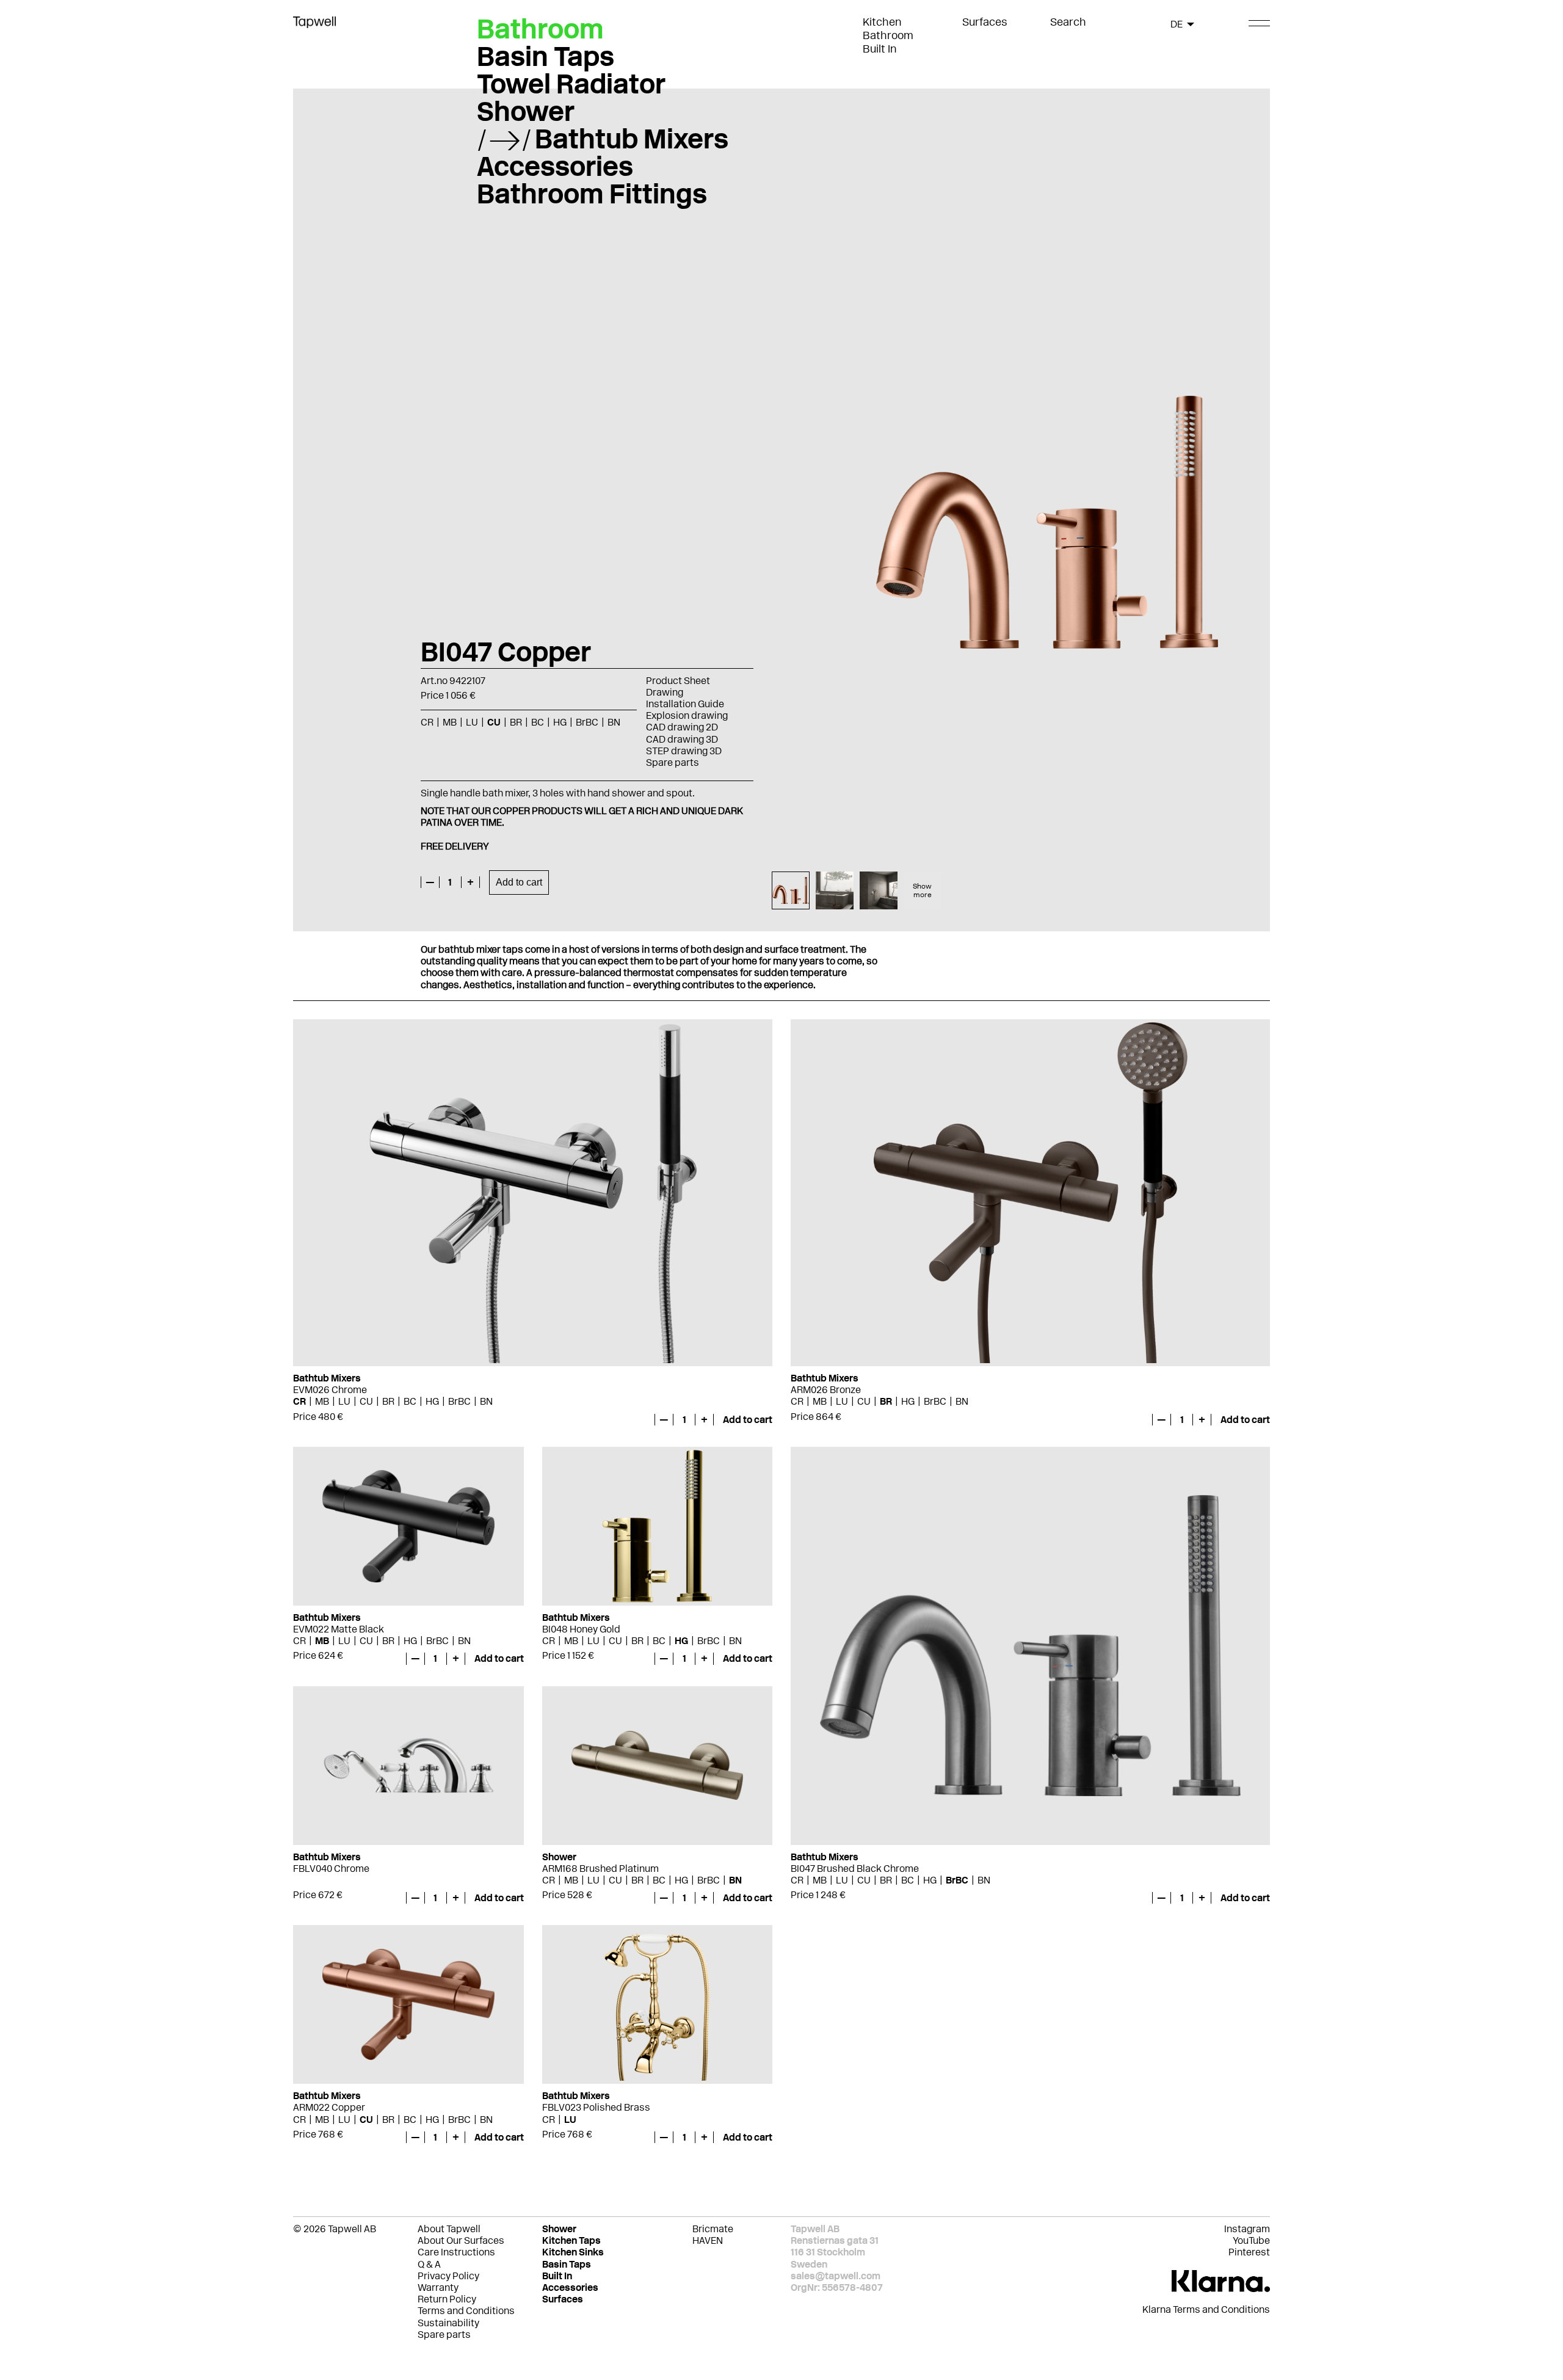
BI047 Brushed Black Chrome (855, 1869)
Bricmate (713, 2229)
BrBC (459, 1401)
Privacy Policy (448, 2276)
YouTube (1251, 2240)
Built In (880, 49)
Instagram (1247, 2229)
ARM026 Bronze (826, 1390)
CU (366, 1401)
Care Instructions (456, 2252)
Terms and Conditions (466, 2311)
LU (344, 1401)
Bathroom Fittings (592, 194)
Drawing (665, 692)
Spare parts (673, 762)
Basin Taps (546, 56)
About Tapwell (449, 2229)
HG (432, 1401)
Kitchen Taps (571, 2240)
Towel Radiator (571, 84)
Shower (526, 111)
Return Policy (447, 2299)
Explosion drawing (687, 715)
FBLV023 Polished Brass (596, 2107)
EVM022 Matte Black (339, 1629)
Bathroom (888, 35)
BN (486, 1401)
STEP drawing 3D (684, 751)
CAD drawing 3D (682, 739)
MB (322, 1401)
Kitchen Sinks (573, 2252)
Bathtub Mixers (632, 139)
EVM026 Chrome (330, 1390)
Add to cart (519, 882)
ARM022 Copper (329, 2107)
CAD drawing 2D (682, 727)
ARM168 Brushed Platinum (600, 1869)
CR (299, 1401)
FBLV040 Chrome (331, 1869)
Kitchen (882, 22)
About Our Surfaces (461, 2240)
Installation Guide (685, 704)
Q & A (429, 2264)
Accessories (555, 166)
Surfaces (985, 22)
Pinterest (1249, 2252)
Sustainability (448, 2323)
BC (410, 1401)
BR (388, 1401)
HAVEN (708, 2240)
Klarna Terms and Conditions (1206, 2309)
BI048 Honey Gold (581, 1629)
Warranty (438, 2287)
